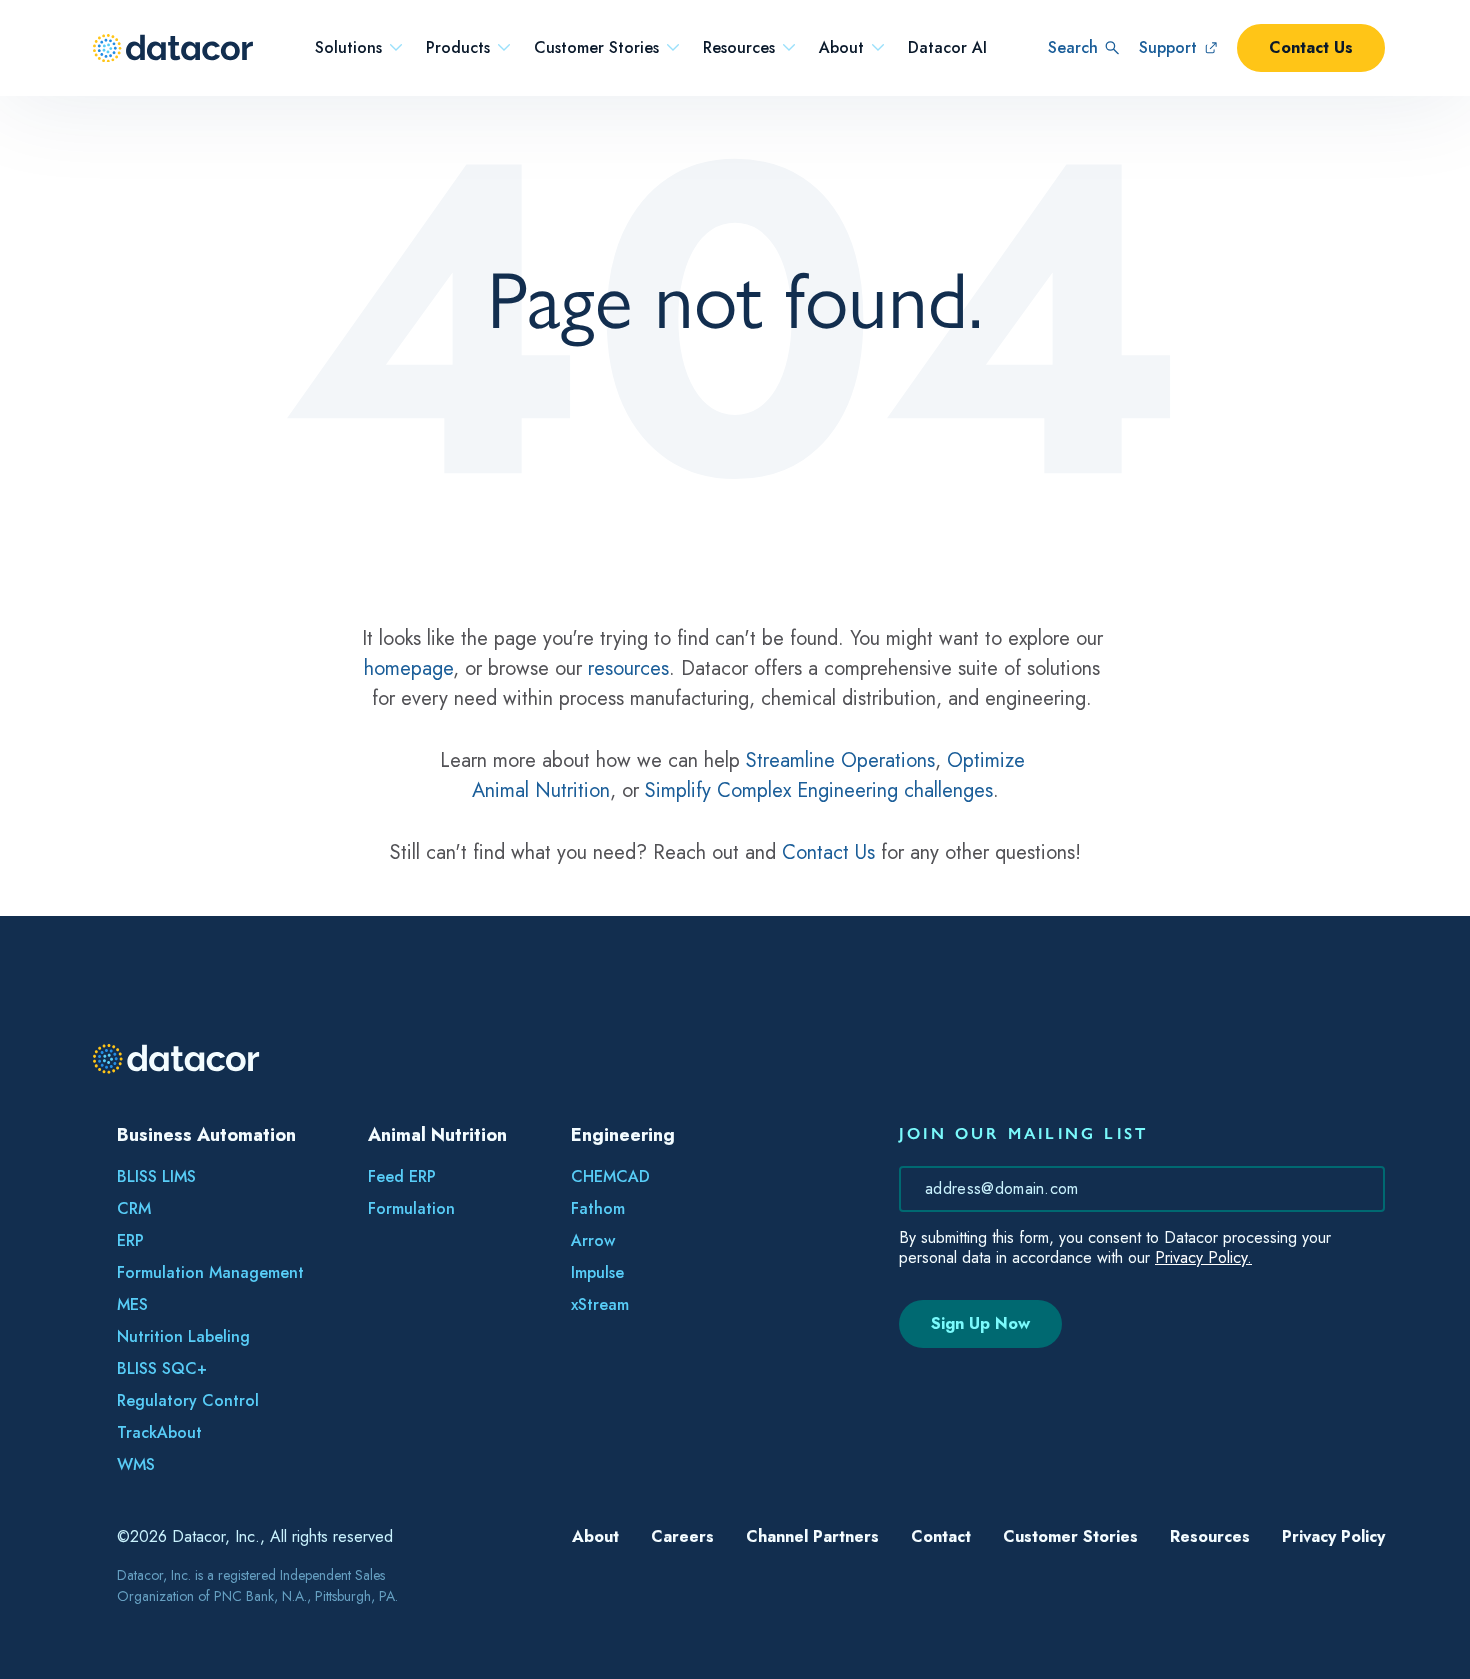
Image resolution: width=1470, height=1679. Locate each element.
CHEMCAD (610, 1176)
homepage (408, 668)
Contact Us (1311, 47)
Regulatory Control (188, 1400)
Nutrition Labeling (183, 1336)
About (841, 48)
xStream (600, 1304)
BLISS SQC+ (162, 1368)
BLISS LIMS (156, 1176)
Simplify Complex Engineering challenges (819, 790)
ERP (130, 1240)
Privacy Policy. (1203, 1257)
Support (1168, 47)
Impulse (597, 1272)
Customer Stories (596, 48)
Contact (941, 1536)
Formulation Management (210, 1272)
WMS (136, 1464)
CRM (134, 1208)
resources (628, 668)
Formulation (411, 1208)
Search (1073, 47)
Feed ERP (402, 1176)
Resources (739, 48)
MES (132, 1304)
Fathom (598, 1208)
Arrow (593, 1240)
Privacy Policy (1333, 1536)
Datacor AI (947, 48)
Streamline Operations (840, 760)
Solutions (348, 48)
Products (458, 48)
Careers (682, 1536)
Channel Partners (812, 1536)
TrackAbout (159, 1432)
